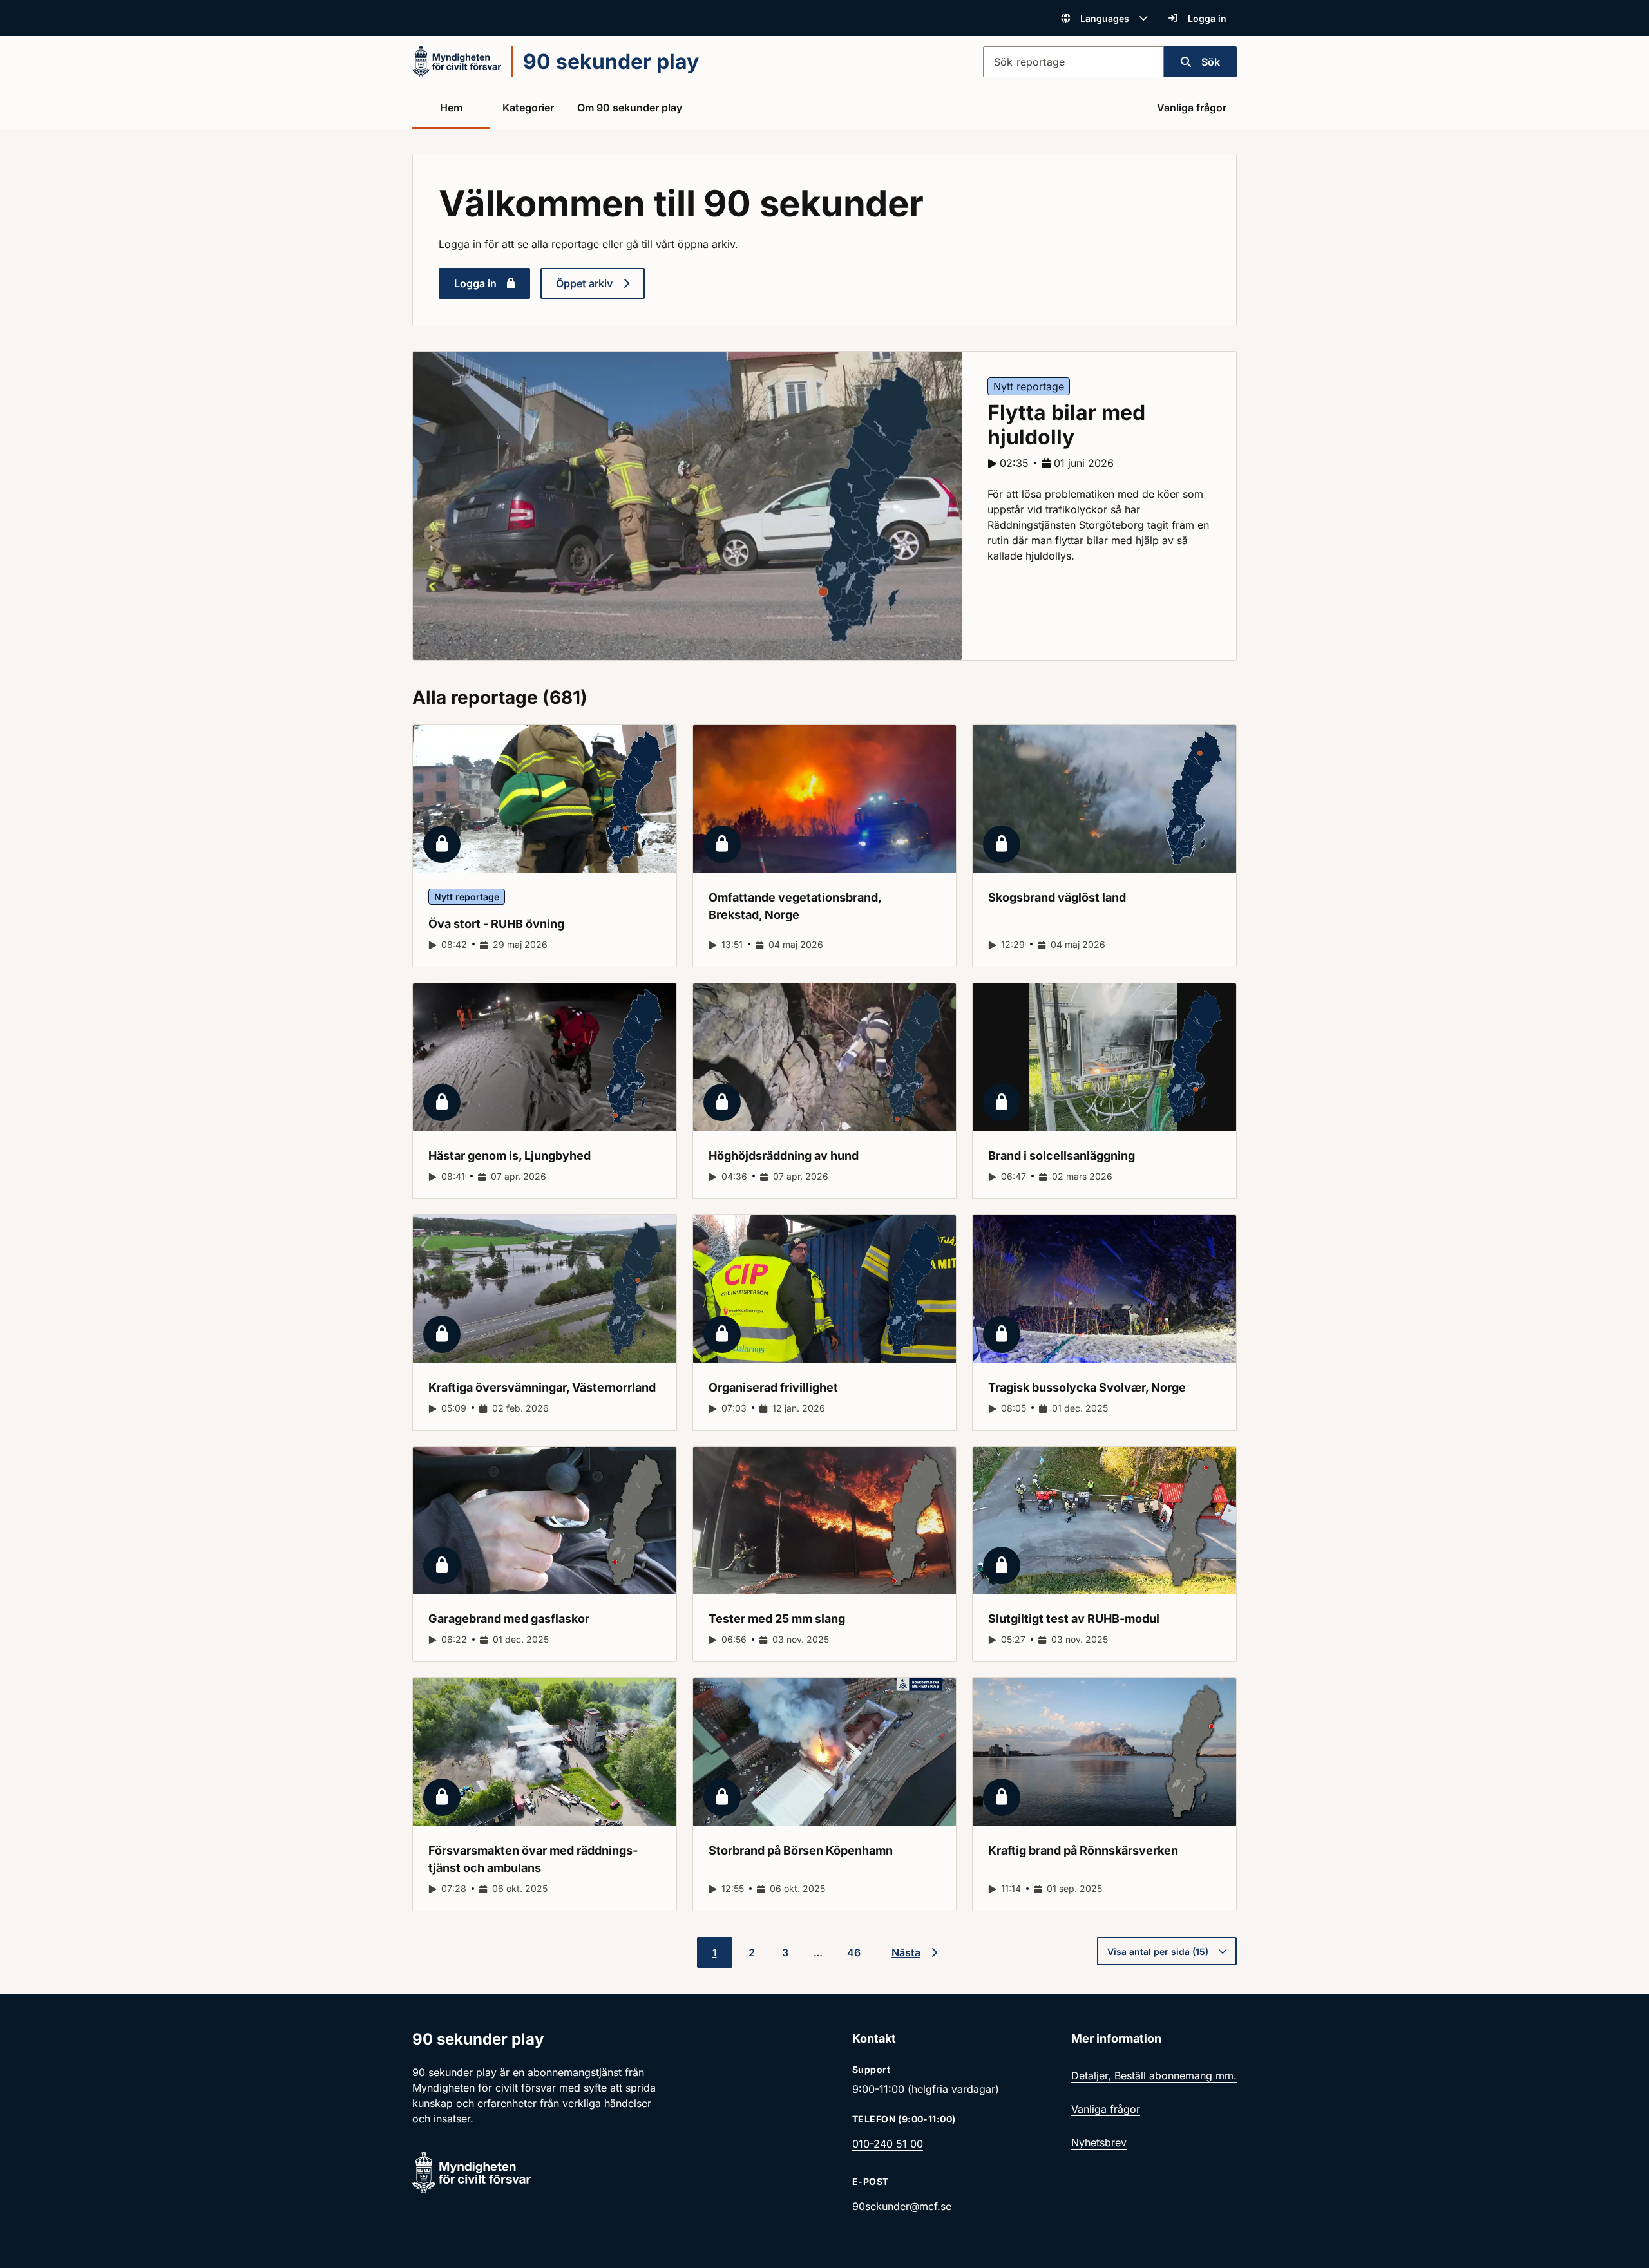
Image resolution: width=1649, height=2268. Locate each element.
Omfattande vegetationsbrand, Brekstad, (795, 906)
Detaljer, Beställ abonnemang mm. (1154, 2075)
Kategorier (528, 108)
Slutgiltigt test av (1074, 1619)
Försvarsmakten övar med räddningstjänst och (533, 1859)
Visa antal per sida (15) (1158, 1951)
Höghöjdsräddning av (784, 1156)
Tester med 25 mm (777, 1619)
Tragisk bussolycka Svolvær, (1087, 1387)
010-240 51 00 (888, 2144)
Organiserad (773, 1387)
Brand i (1062, 1156)
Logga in (1207, 18)
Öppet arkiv (584, 283)
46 (854, 1952)
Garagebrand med (509, 1619)
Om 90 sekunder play (630, 108)
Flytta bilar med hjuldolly (1066, 425)
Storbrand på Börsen (801, 1850)
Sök (1211, 62)
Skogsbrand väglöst (1057, 897)
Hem (451, 108)
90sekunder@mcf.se (902, 2206)
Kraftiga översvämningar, (542, 1387)
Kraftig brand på (1083, 1850)
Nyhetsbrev (1099, 2142)
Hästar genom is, (510, 1156)
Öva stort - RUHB (496, 924)
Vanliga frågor (1192, 108)
